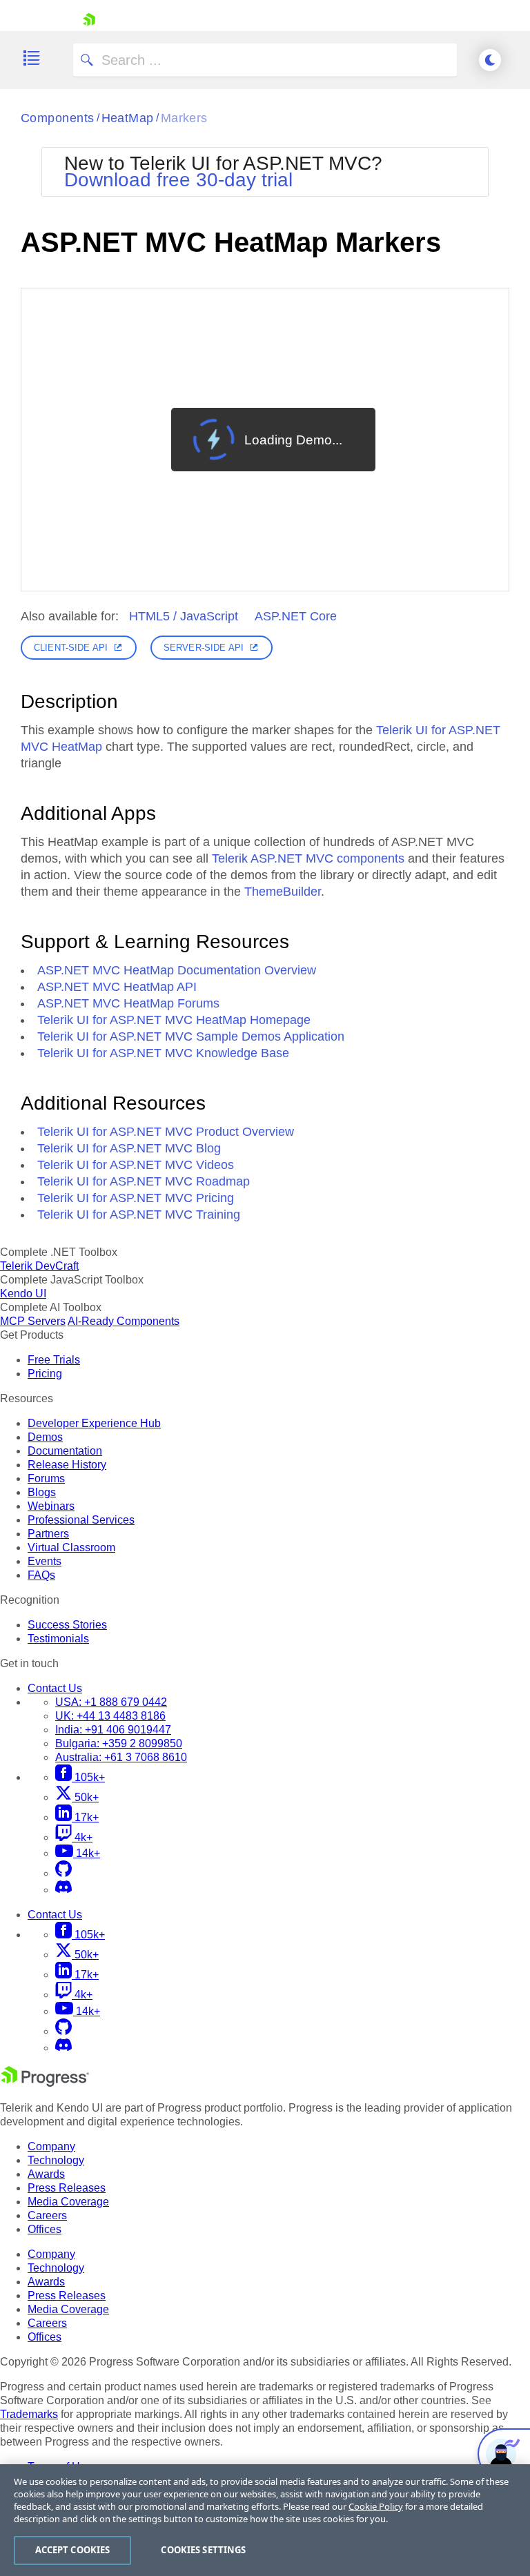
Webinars (51, 1506)
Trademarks (29, 2414)
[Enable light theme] (490, 60)
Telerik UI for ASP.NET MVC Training (139, 1215)
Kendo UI (23, 1294)
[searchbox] (265, 60)
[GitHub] (63, 1873)
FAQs (41, 1575)
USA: (111, 1702)
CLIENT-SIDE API (71, 648)
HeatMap (128, 118)
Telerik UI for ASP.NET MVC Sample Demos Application (191, 1036)
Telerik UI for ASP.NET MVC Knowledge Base (163, 1053)
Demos (45, 1437)
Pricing (45, 1374)
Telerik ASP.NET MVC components (308, 858)
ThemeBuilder (283, 892)
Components (58, 118)
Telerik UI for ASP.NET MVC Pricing (136, 1198)
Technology (56, 2160)
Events (45, 1561)
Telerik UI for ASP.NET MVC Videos (136, 1165)
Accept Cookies (73, 2550)
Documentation (65, 1451)
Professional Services (81, 1520)
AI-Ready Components (124, 1321)
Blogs (42, 1492)
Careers (47, 2215)
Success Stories (67, 1625)
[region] (265, 2520)
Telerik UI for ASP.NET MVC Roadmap (144, 1181)
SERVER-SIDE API (204, 648)
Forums (46, 1478)
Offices (45, 2229)
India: (113, 1730)
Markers (184, 118)
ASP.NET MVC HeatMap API (117, 987)
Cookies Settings (203, 2550)
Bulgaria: (119, 1743)
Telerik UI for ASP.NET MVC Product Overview (166, 1132)
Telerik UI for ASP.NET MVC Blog (129, 1148)
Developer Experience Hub (94, 1423)
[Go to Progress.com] (45, 2083)
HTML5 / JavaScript (184, 616)
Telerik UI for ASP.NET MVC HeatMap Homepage (174, 1020)
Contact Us (55, 1688)
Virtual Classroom (71, 1547)
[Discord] (63, 1890)
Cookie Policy (376, 2506)
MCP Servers (33, 1321)
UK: (110, 1716)
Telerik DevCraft (39, 1266)
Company (51, 2146)
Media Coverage (68, 2202)
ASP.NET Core (296, 616)
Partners (48, 1534)
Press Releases (67, 2188)
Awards (46, 2174)
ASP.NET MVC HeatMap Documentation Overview (177, 970)
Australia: (121, 1757)
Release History (67, 1465)
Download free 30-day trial (178, 180)
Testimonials (58, 1639)
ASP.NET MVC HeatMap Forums (128, 1003)
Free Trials (54, 1360)
